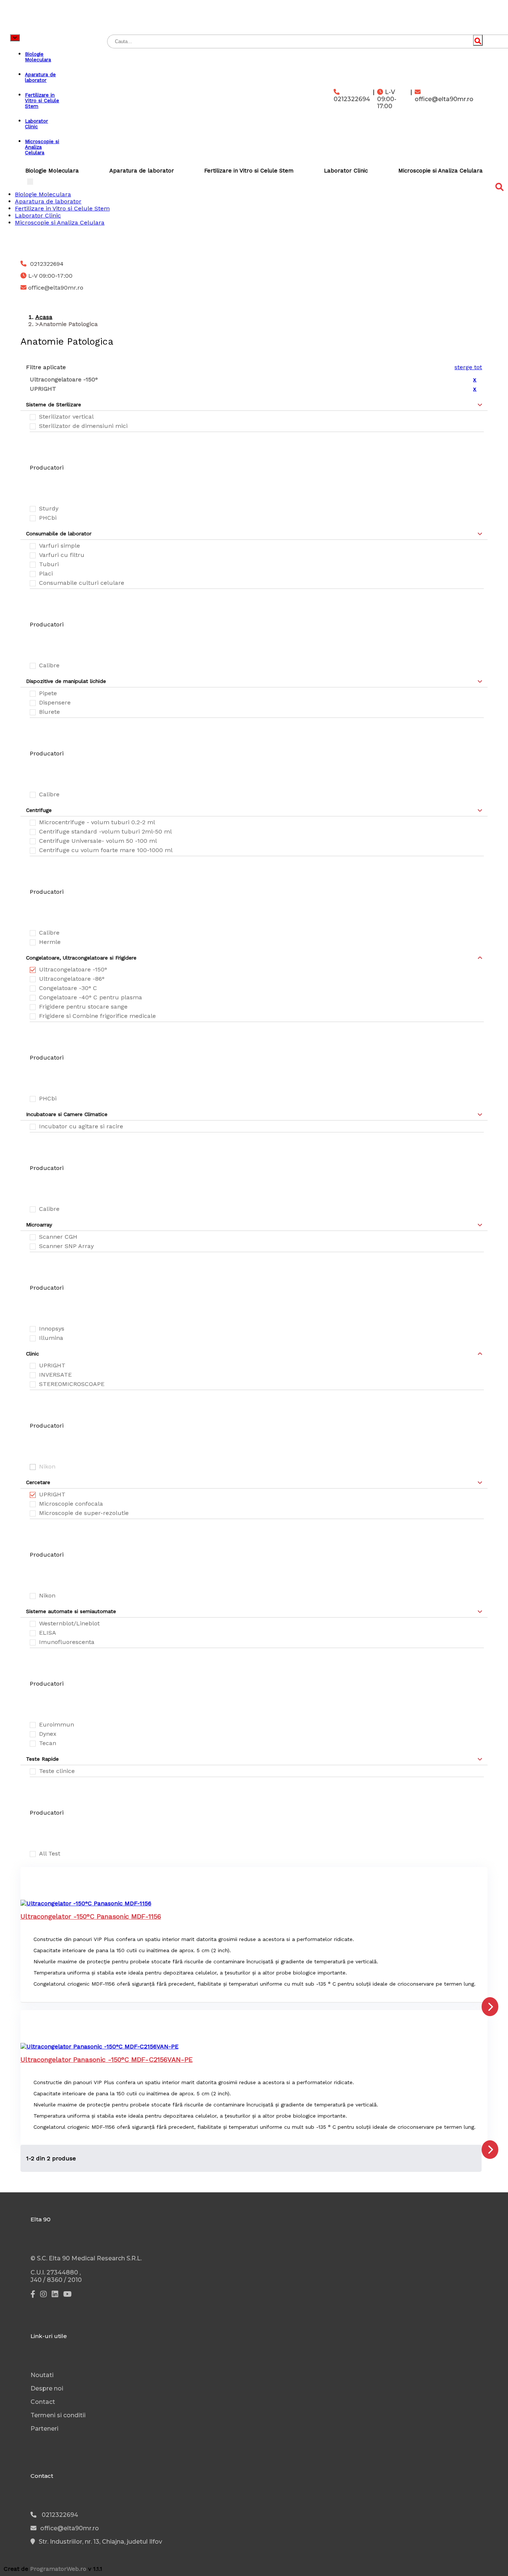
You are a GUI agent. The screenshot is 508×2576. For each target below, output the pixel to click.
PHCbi (48, 518)
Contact (43, 2402)
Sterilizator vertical (66, 417)
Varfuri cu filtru (62, 555)
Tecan (48, 1743)
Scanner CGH (58, 1237)
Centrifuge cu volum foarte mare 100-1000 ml (106, 850)
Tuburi (49, 564)
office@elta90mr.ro (444, 99)
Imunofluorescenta (67, 1642)
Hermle (50, 942)
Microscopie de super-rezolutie (84, 1513)
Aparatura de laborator (142, 171)
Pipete (48, 693)
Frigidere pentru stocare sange (83, 1007)
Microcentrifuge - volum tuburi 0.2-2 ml (97, 822)
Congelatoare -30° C (68, 988)
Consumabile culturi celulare (82, 583)
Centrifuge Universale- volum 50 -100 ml (98, 841)
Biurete (49, 712)
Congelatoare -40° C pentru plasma (91, 997)
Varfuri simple (60, 546)
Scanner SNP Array (66, 1246)
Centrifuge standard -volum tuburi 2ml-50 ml (105, 831)
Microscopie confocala (71, 1504)
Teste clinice (57, 1771)
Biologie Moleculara (52, 171)
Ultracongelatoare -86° (72, 979)
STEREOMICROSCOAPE (72, 1384)
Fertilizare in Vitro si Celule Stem (249, 171)
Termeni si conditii (58, 2415)
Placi (46, 573)
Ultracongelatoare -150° (73, 969)
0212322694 (352, 99)
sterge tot (468, 367)
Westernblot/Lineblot (69, 1623)
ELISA (48, 1633)
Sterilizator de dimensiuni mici (83, 426)
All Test (50, 1853)
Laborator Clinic (346, 171)
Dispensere (55, 702)
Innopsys (52, 1329)
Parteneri (44, 2429)
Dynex (48, 1734)
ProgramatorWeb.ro (58, 2569)
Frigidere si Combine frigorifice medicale (97, 1016)
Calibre (49, 665)
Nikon (47, 1595)
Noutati (42, 2375)
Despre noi (47, 2388)
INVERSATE (55, 1375)
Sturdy (49, 508)
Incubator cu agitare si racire (81, 1126)
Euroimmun (57, 1724)
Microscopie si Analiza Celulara (441, 171)
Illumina (51, 1338)
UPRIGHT (52, 1365)
